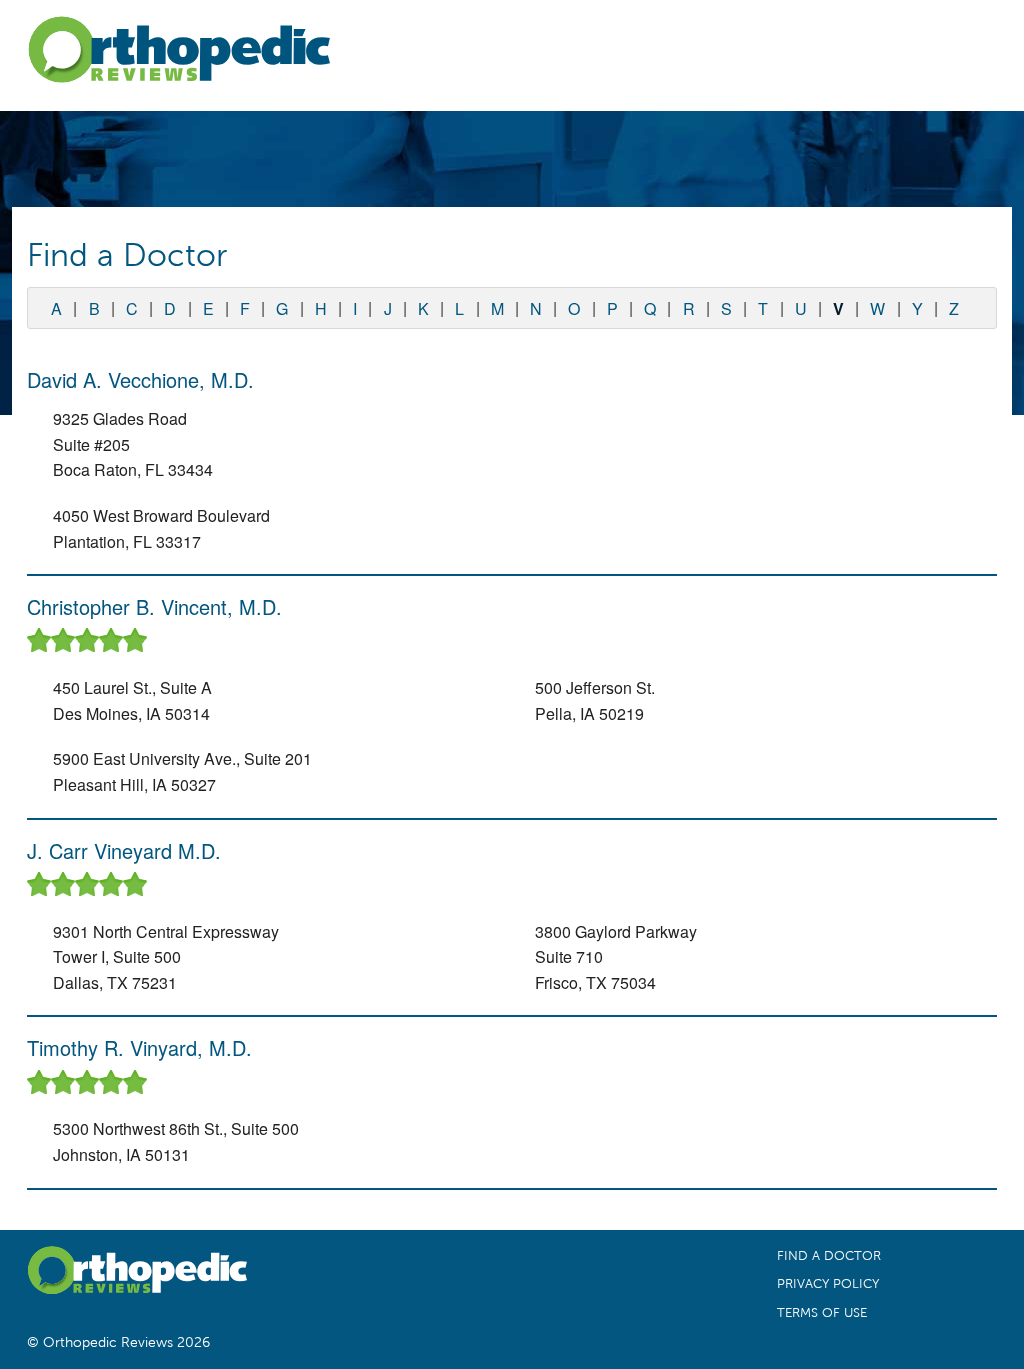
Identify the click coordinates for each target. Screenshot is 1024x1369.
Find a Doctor (829, 1256)
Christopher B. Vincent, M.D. (154, 606)
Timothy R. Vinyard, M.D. (139, 1047)
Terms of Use (822, 1313)
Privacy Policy (828, 1284)
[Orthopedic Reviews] (178, 53)
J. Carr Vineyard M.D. (124, 850)
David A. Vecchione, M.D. (140, 379)
